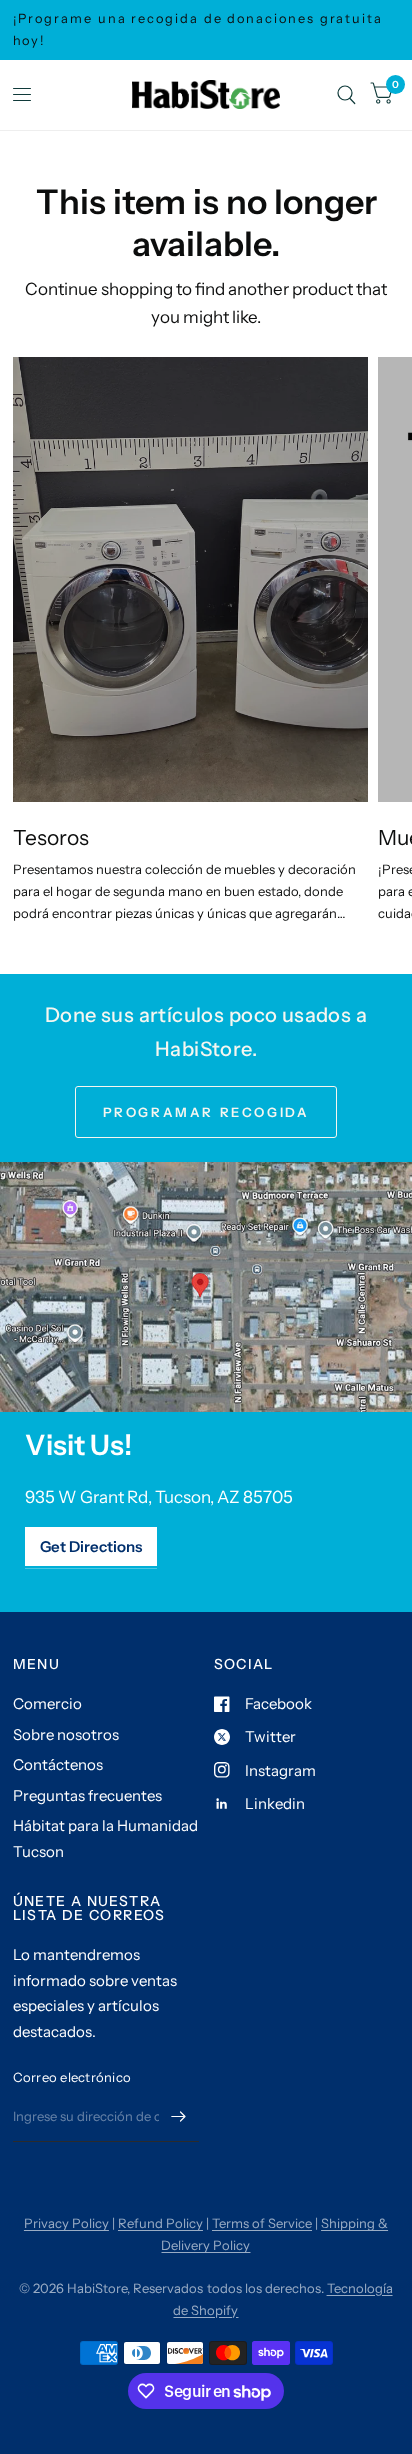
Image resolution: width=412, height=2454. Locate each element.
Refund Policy (160, 2223)
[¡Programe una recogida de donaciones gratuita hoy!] (206, 30)
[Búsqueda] (346, 95)
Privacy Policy (66, 2223)
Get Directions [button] (91, 1546)
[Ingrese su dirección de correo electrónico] (179, 2116)
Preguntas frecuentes (87, 1795)
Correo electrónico (72, 2077)
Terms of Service (262, 2223)
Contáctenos (58, 1764)
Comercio (47, 1703)
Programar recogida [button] (206, 1112)
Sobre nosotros (66, 1734)
